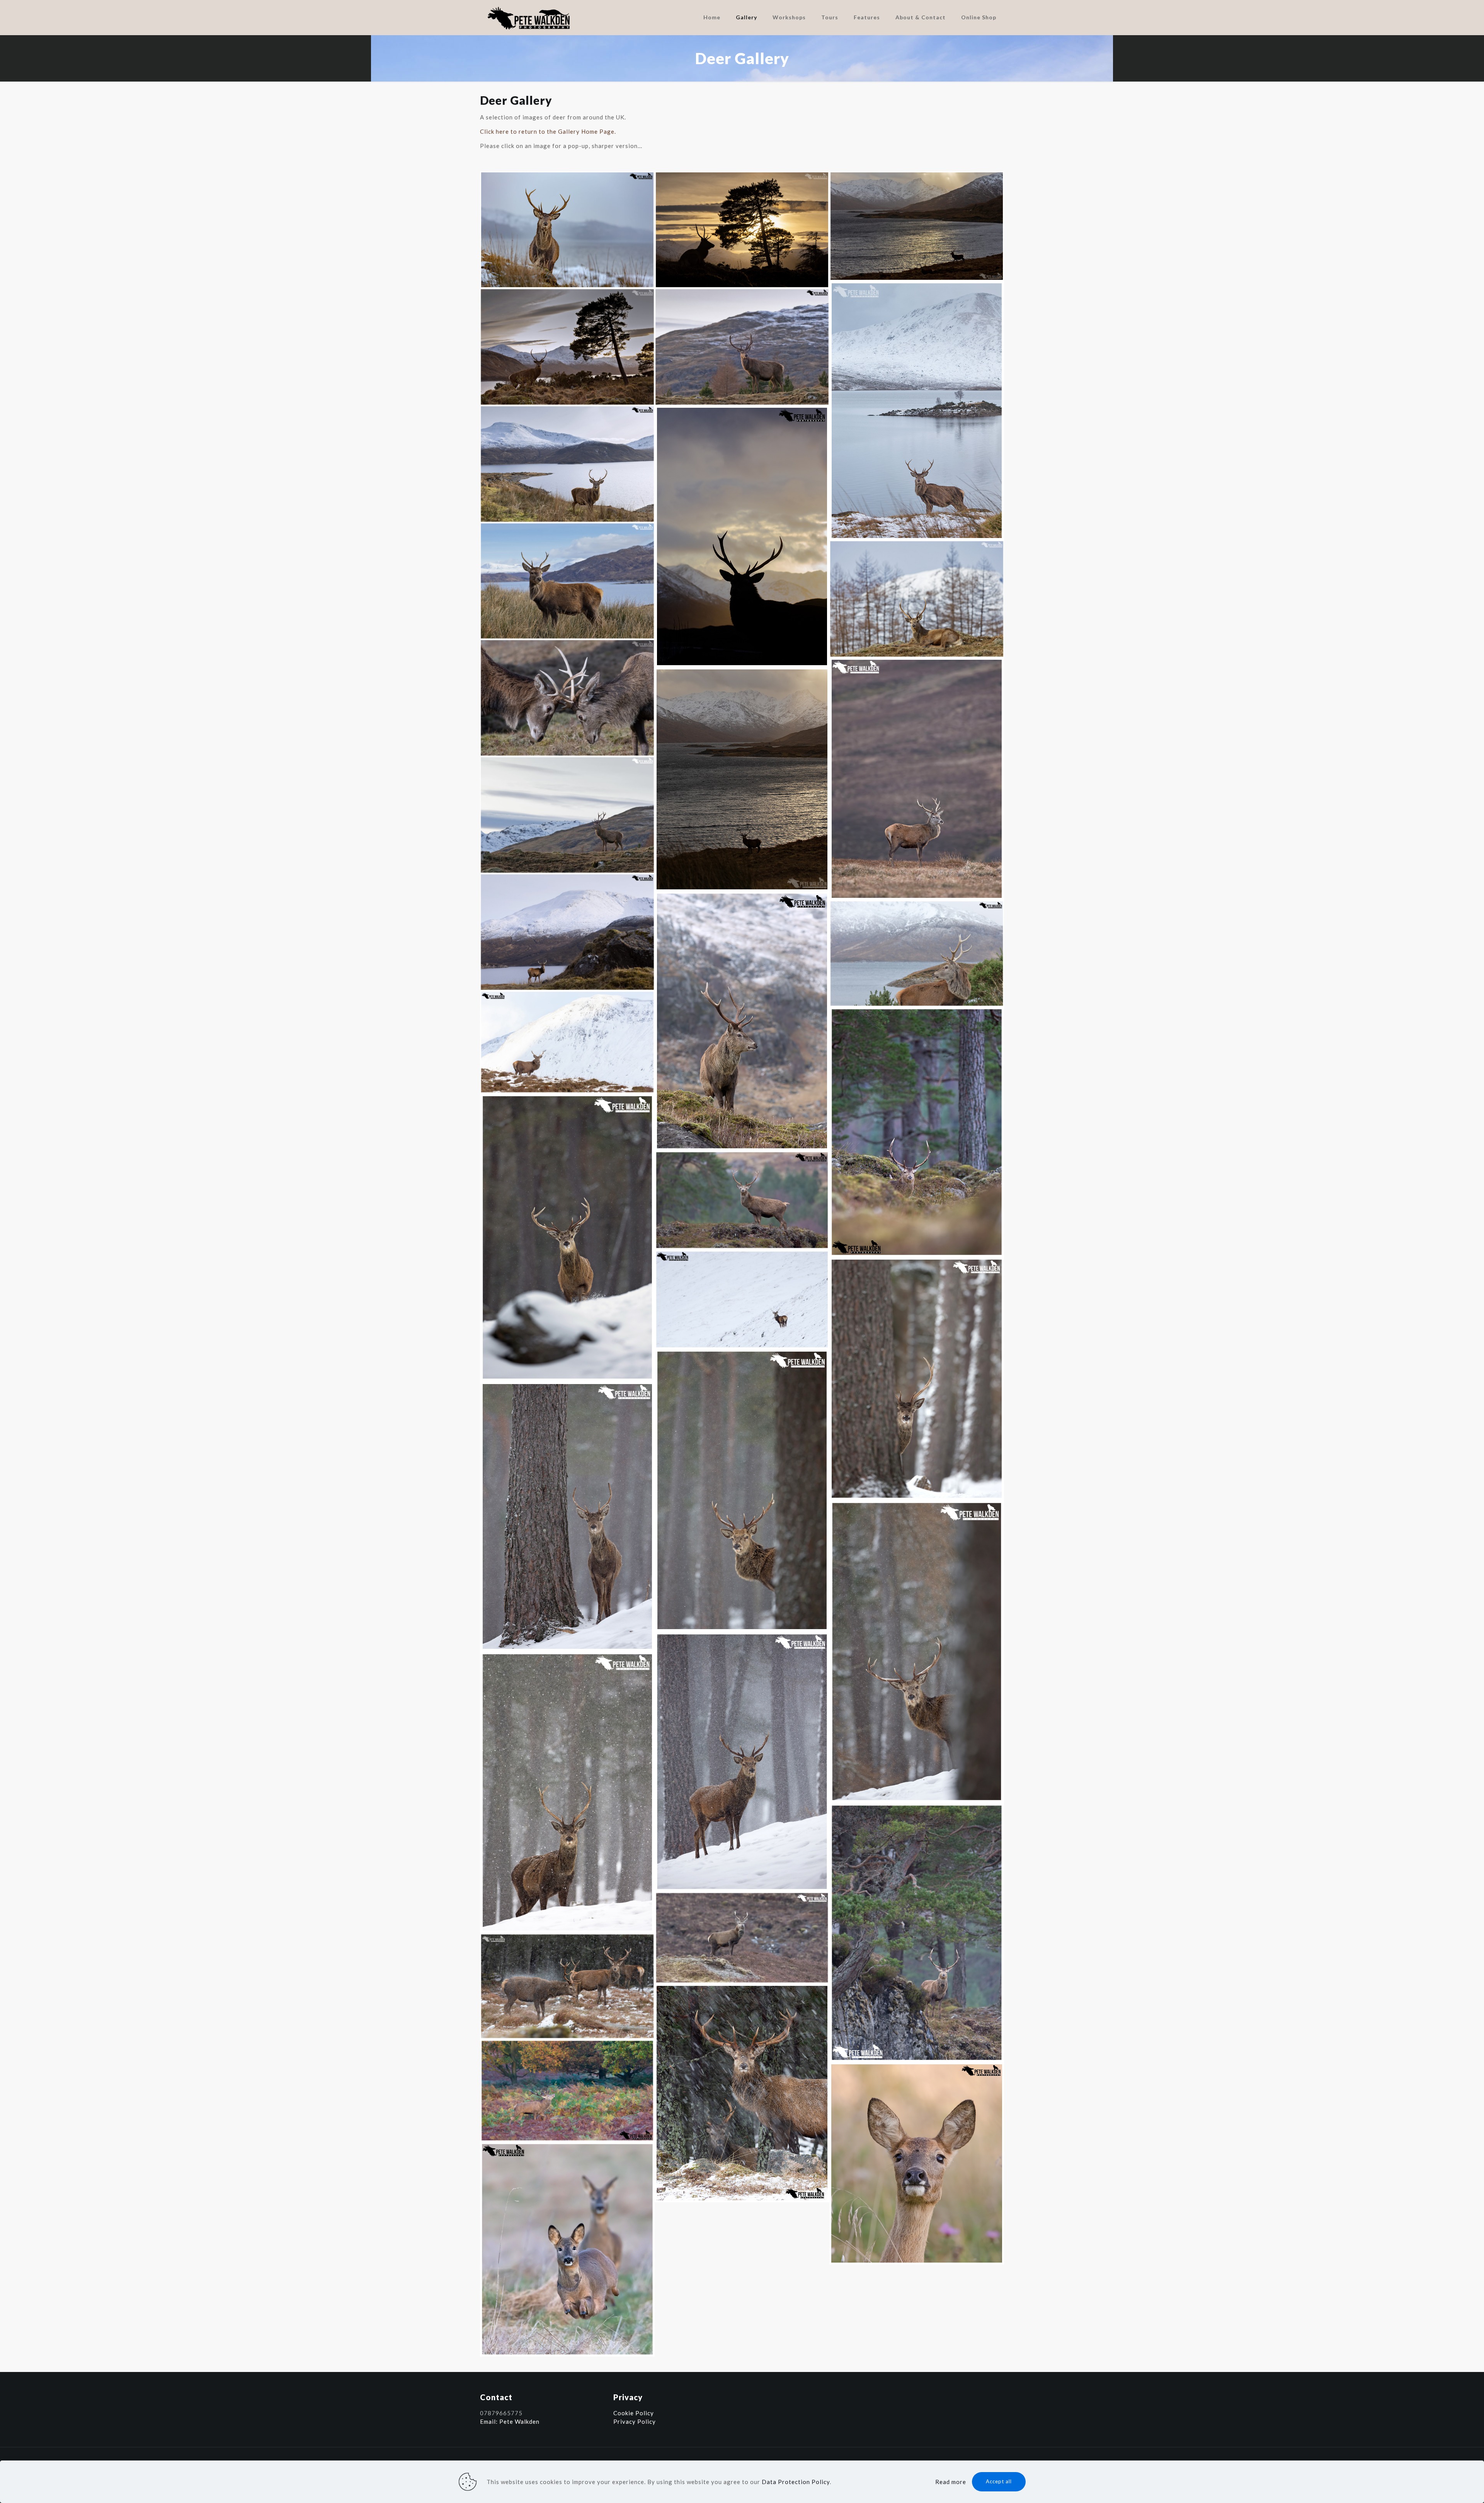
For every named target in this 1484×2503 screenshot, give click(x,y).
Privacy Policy (635, 2421)
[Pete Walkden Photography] (529, 17)
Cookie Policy (634, 2413)
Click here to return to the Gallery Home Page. (548, 131)
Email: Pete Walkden (510, 2421)
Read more (951, 2482)
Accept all (999, 2481)
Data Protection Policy (796, 2482)
